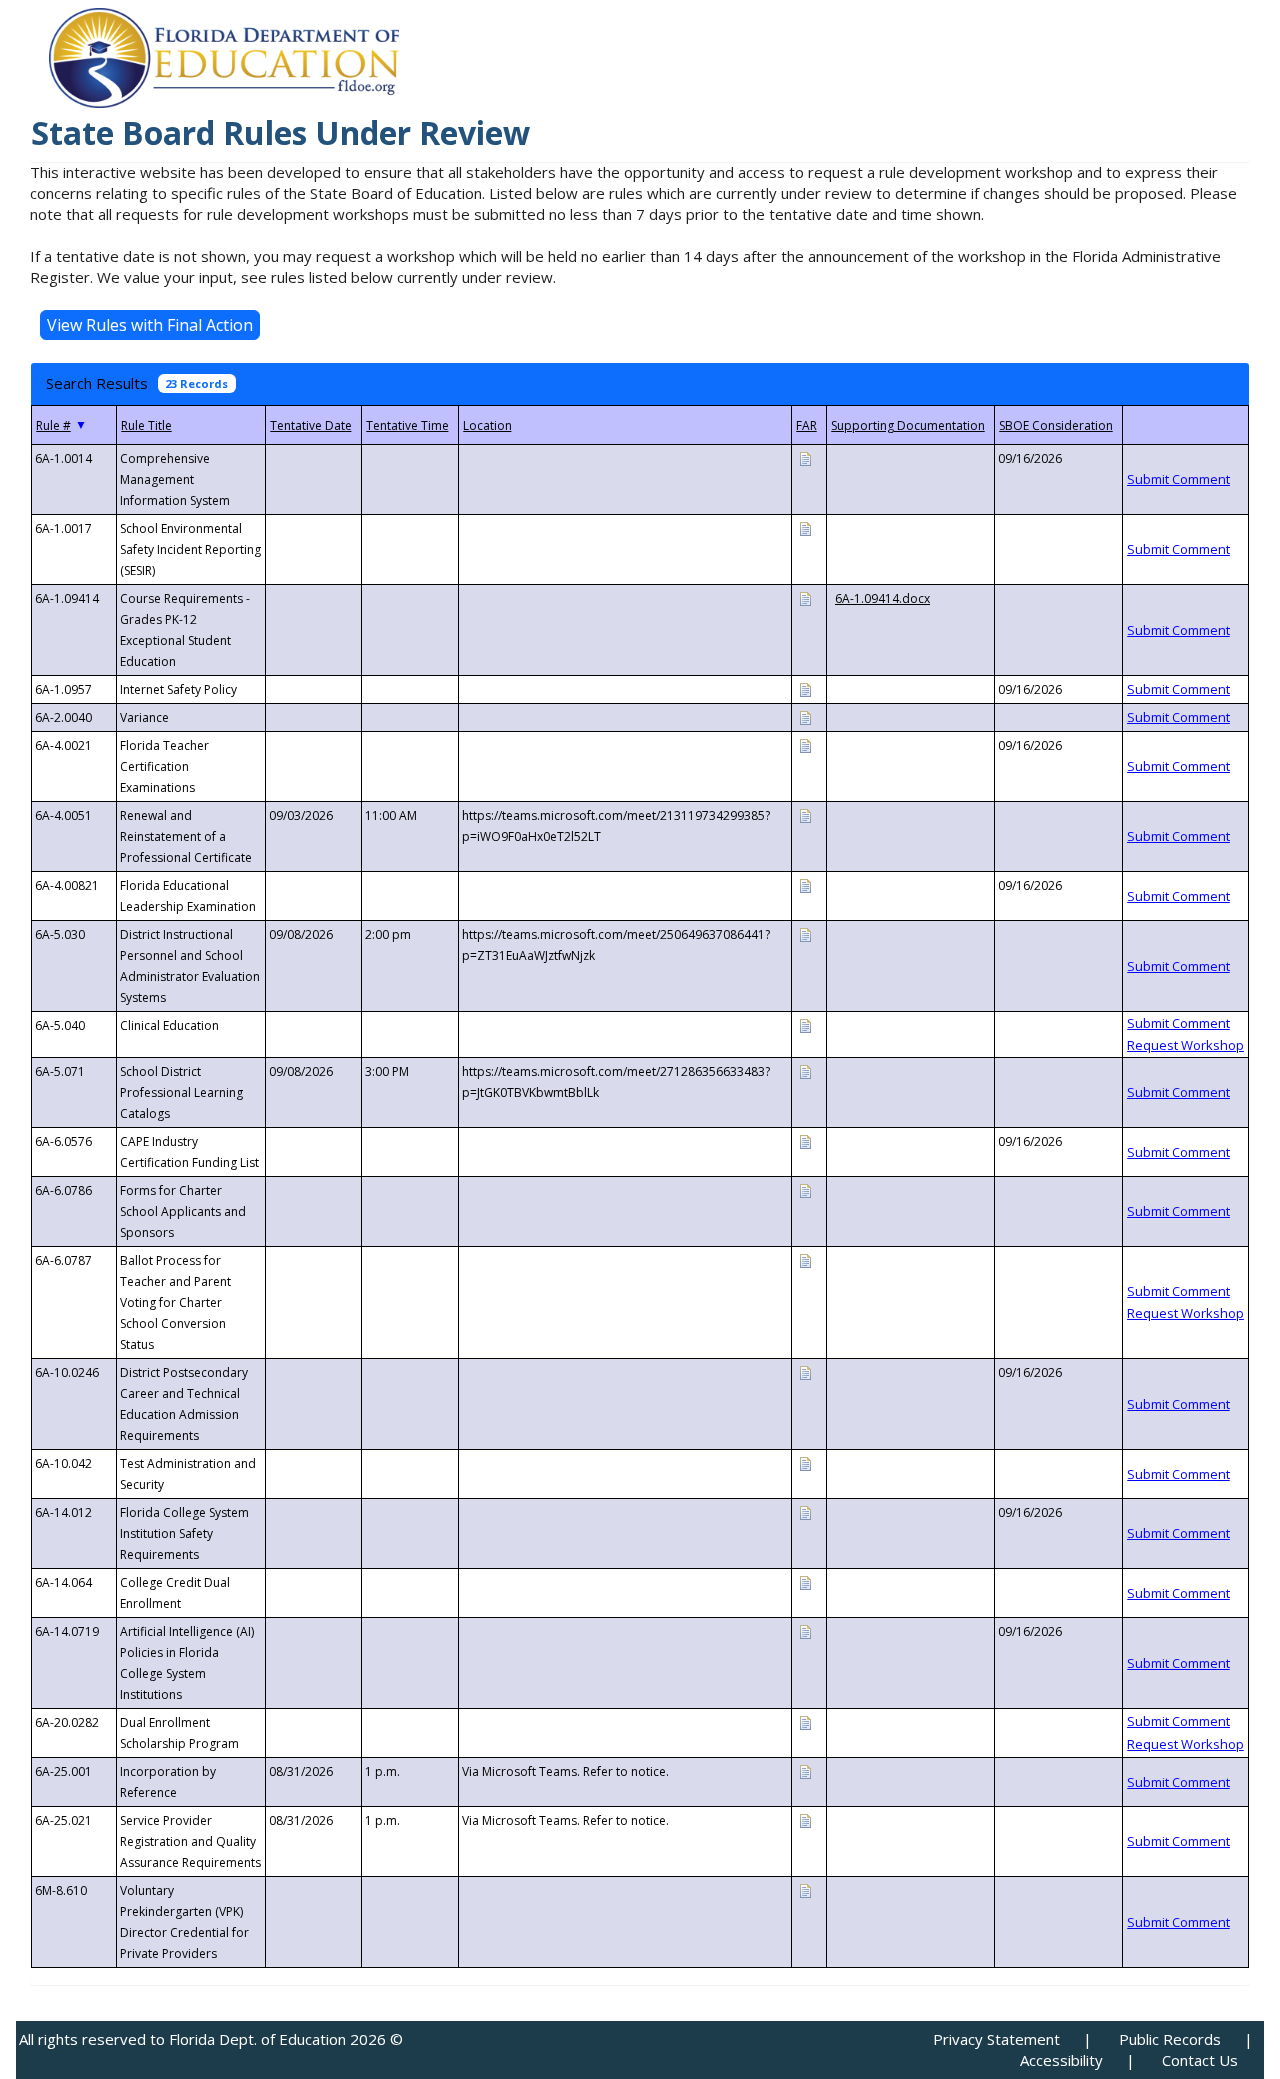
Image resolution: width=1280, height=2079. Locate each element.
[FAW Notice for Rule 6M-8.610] (805, 1889)
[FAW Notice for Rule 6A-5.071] (805, 1070)
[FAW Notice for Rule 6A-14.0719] (805, 1630)
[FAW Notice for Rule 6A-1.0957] (805, 688)
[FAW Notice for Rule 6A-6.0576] (805, 1140)
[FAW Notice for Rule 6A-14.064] (805, 1581)
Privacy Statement (996, 2039)
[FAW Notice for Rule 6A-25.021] (805, 1819)
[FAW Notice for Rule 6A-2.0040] (805, 716)
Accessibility (1061, 2060)
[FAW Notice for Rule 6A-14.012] (805, 1511)
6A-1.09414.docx (882, 598)
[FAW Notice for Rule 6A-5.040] (805, 1024)
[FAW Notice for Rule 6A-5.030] (805, 933)
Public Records (1170, 2039)
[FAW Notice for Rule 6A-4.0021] (805, 744)
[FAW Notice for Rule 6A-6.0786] (805, 1189)
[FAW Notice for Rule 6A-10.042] (805, 1462)
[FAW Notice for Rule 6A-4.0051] (805, 814)
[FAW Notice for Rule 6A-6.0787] (805, 1259)
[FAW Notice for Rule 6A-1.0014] (805, 457)
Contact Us (1200, 2060)
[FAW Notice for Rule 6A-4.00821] (805, 884)
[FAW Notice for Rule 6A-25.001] (805, 1770)
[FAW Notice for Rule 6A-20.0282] (805, 1721)
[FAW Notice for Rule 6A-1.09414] (805, 597)
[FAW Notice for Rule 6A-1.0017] (805, 527)
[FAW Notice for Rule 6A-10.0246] (805, 1371)
